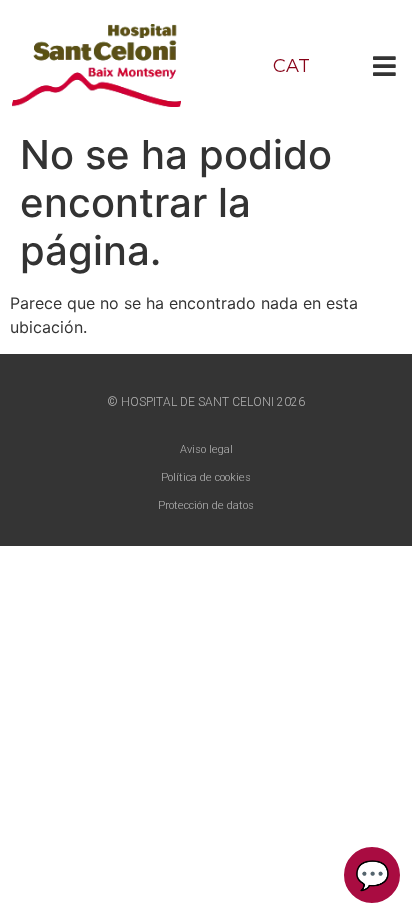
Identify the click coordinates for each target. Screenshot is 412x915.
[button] (384, 65)
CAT (291, 66)
